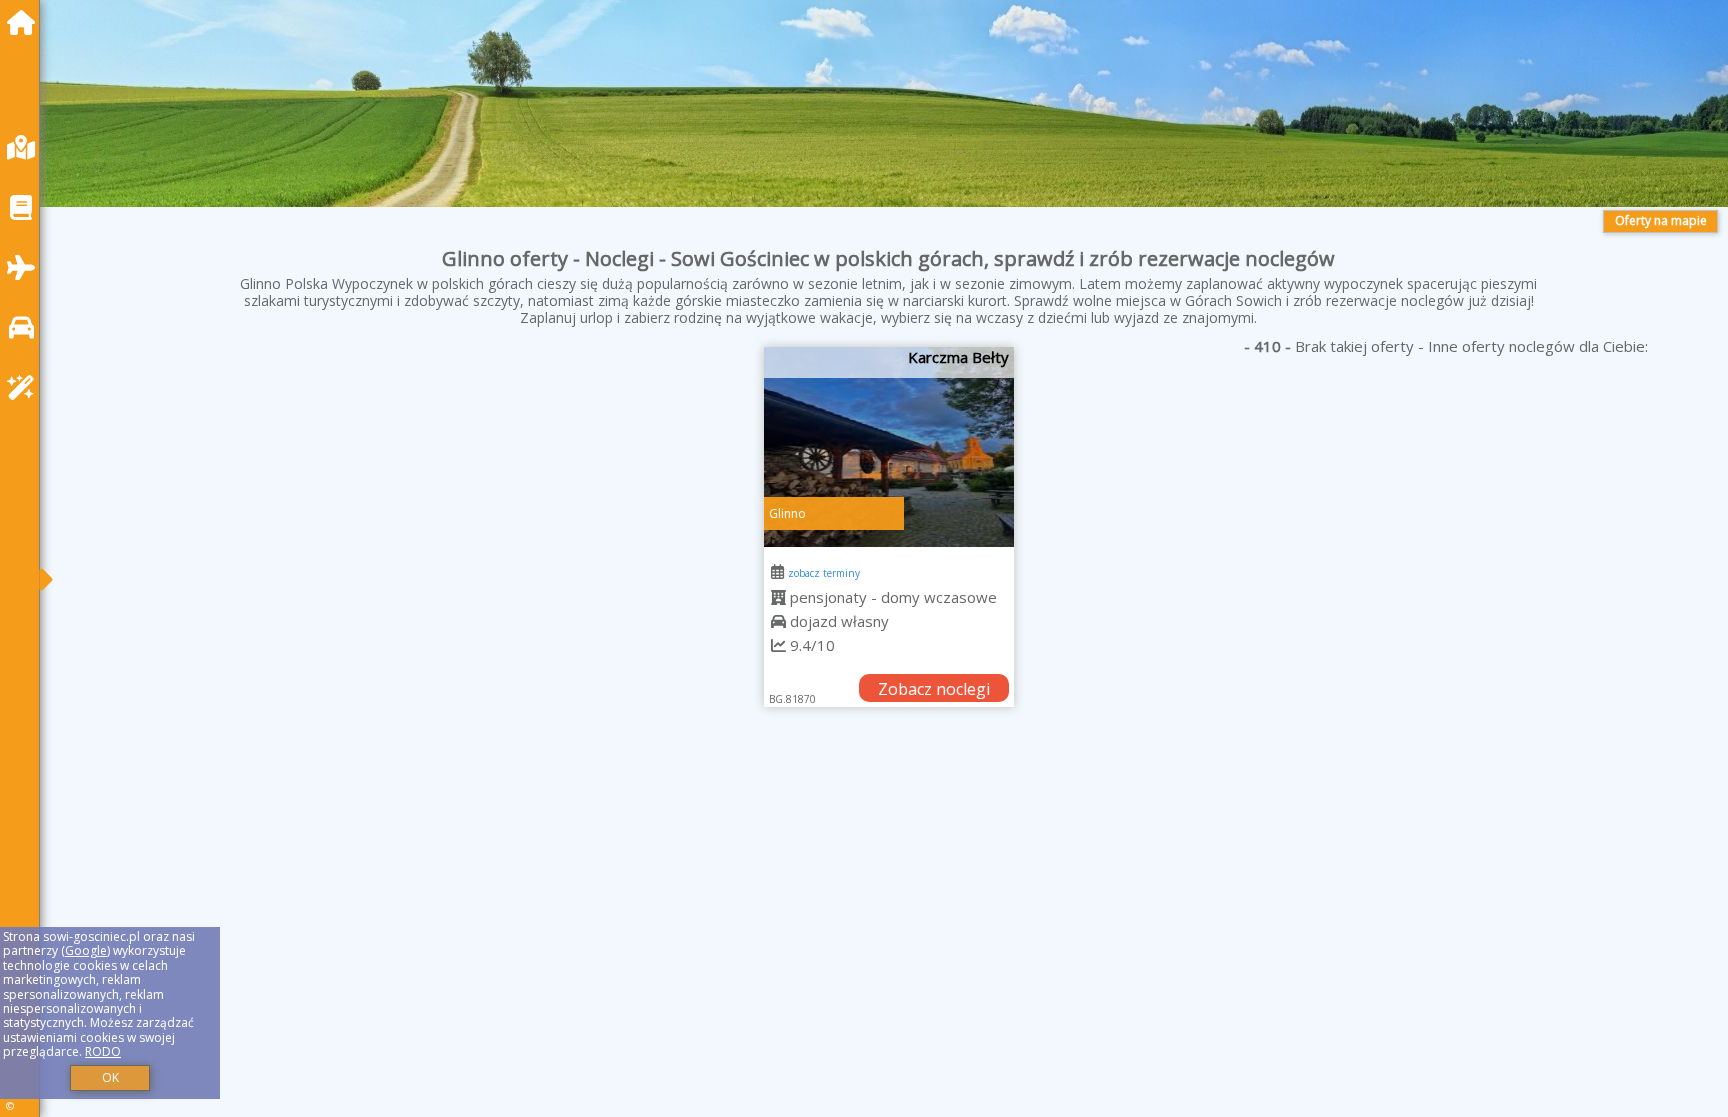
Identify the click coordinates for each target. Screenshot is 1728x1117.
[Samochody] (26, 327)
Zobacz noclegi (934, 689)
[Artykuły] (26, 207)
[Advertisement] (660, 899)
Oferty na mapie (1661, 220)
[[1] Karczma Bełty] (889, 447)
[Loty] (26, 267)
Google (86, 950)
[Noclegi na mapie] (26, 147)
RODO (103, 1051)
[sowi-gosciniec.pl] (26, 22)
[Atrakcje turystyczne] (26, 387)
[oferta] (778, 597)
